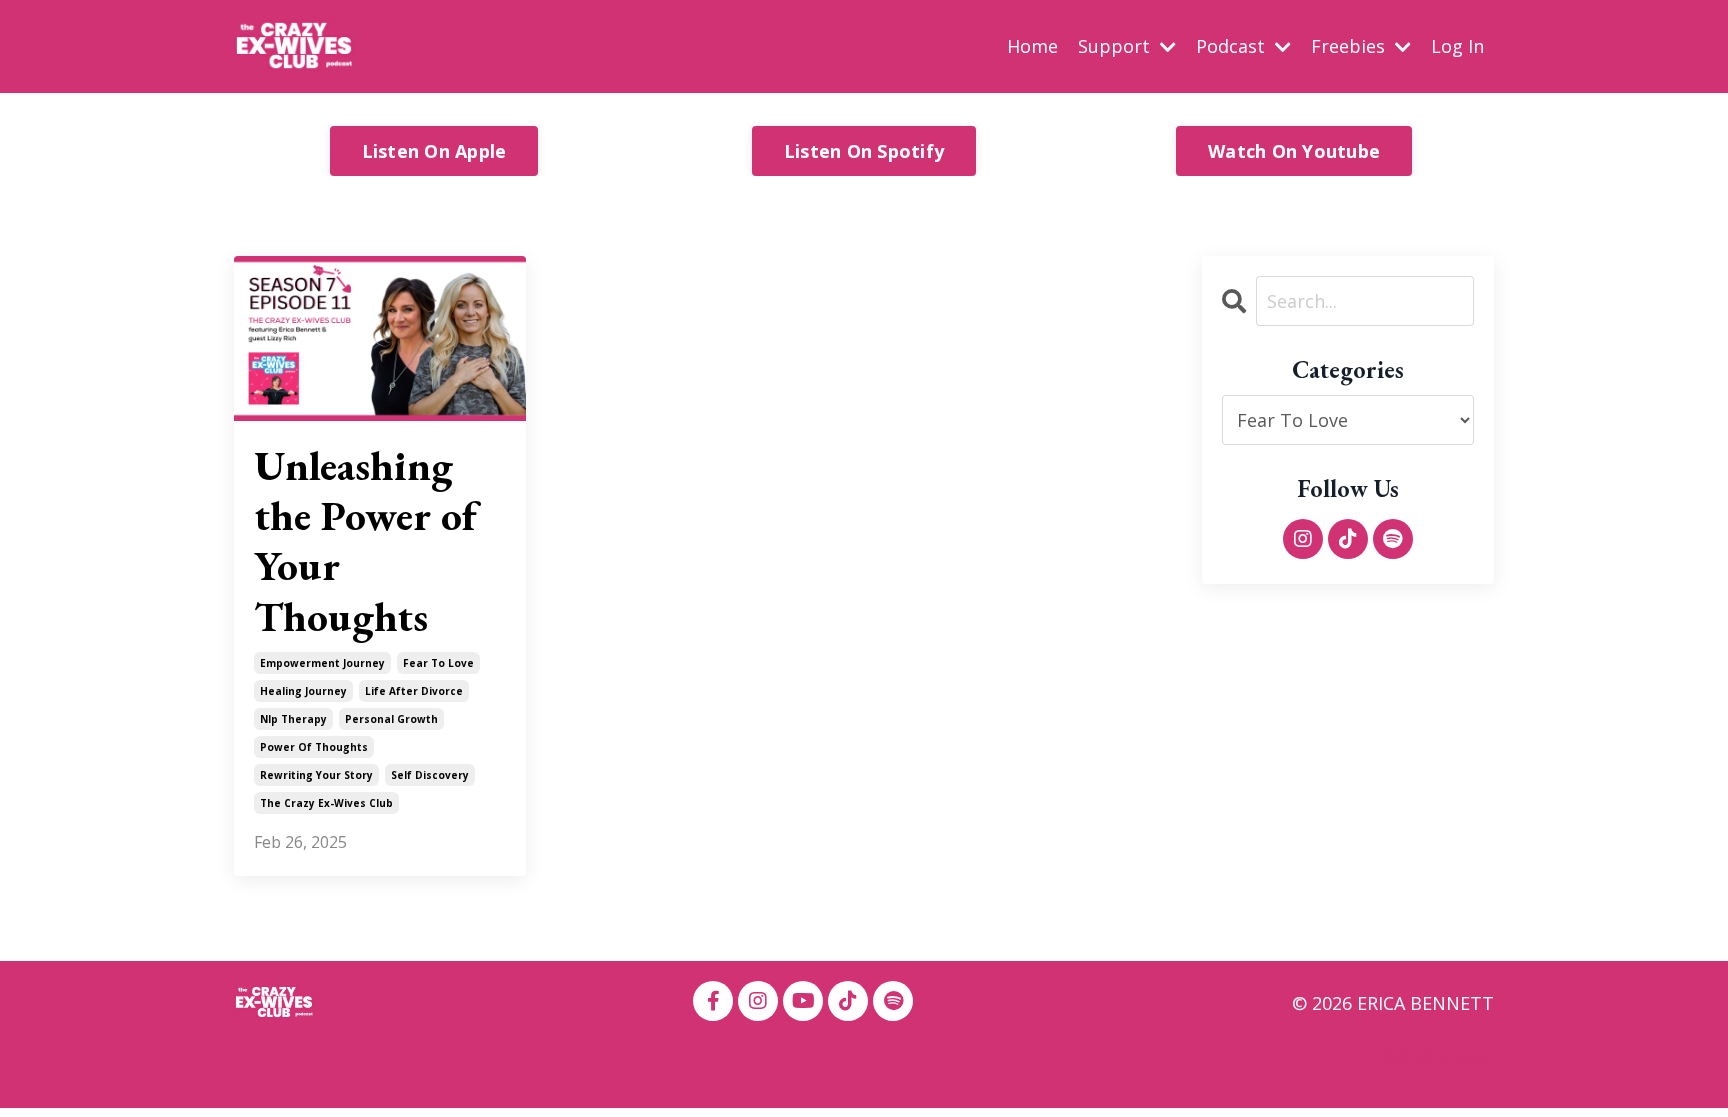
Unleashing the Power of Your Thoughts (365, 542)
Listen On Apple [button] (434, 151)
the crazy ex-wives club (326, 803)
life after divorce (414, 691)
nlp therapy (293, 719)
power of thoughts (314, 747)
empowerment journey (322, 663)
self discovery (430, 775)
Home (1032, 46)
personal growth (391, 719)
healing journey (303, 691)
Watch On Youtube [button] (1294, 151)
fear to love (438, 663)
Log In (1457, 46)
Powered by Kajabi (1433, 1056)
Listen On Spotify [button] (864, 151)
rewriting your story (316, 775)
